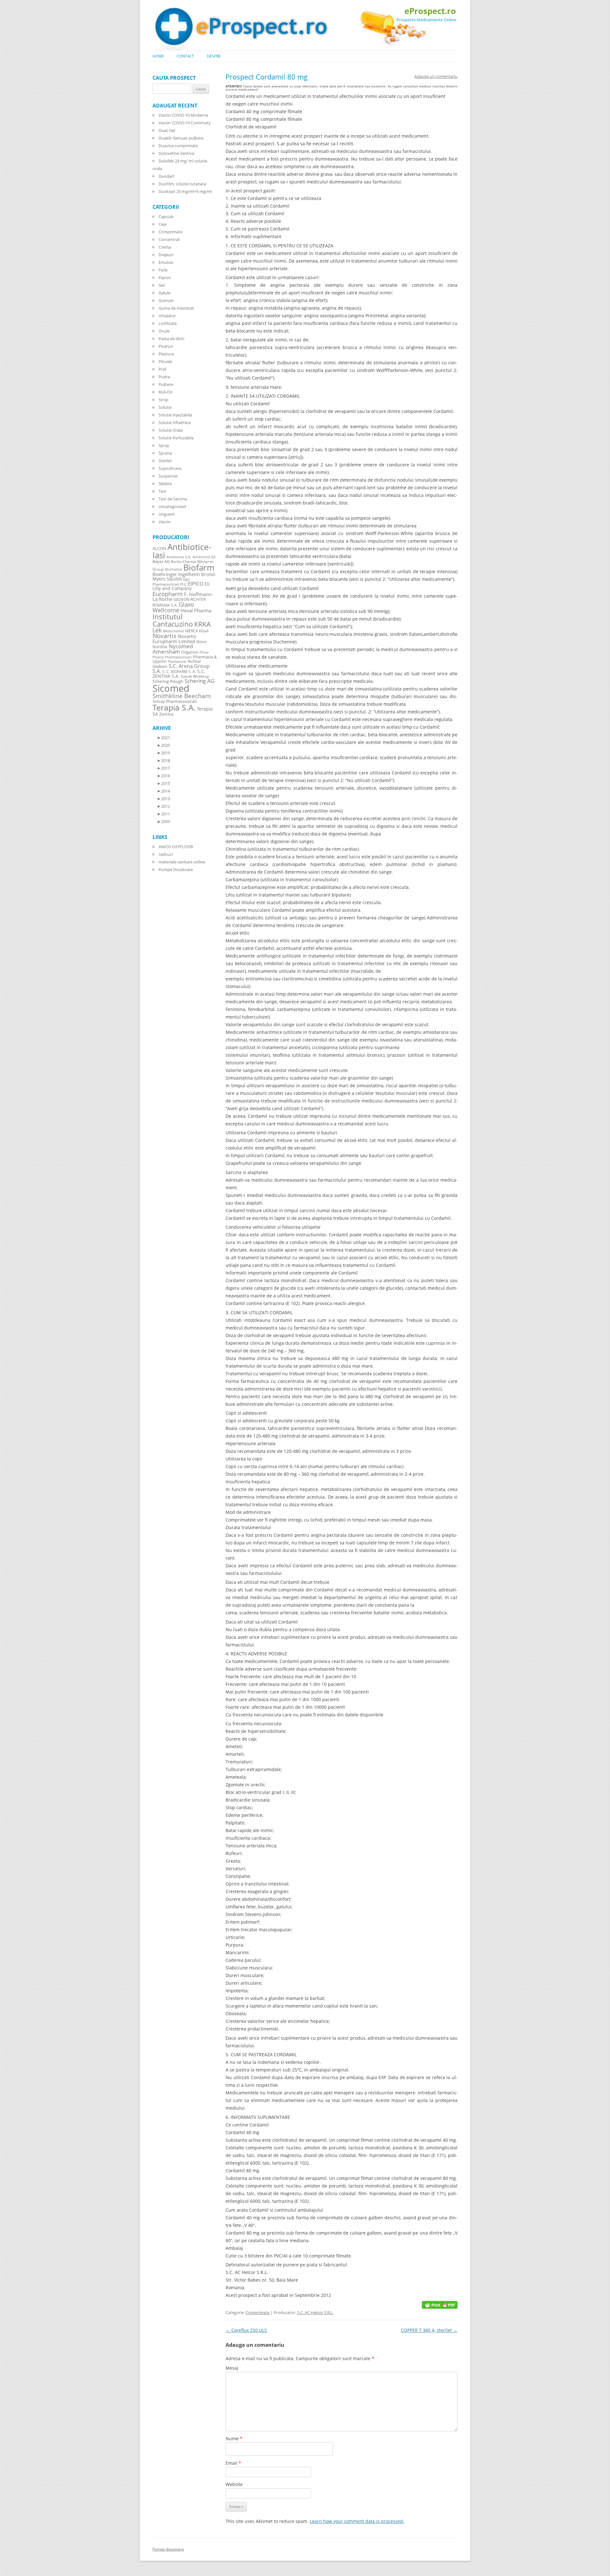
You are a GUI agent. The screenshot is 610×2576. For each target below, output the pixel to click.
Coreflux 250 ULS (246, 2330)
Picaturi (166, 346)
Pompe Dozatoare (176, 869)
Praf (162, 369)
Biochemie (173, 569)
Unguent (167, 514)
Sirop (163, 400)
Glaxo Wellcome (173, 607)
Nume (234, 2439)
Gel (162, 285)
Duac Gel (167, 130)
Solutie (165, 407)
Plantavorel (177, 662)
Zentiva (166, 714)
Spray (164, 445)
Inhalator (167, 316)
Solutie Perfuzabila (176, 438)
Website (234, 2484)
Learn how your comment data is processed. (357, 2521)
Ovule (164, 331)
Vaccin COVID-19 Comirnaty (185, 123)
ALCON (159, 549)
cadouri (166, 854)
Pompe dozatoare (168, 2549)
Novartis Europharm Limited (174, 639)
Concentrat (169, 239)
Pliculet (165, 361)
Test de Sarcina (173, 499)
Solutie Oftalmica (175, 422)
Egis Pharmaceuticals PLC (171, 582)
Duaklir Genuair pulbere (181, 138)
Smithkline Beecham (182, 696)
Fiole (163, 270)
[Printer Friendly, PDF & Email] (440, 2304)
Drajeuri (166, 255)
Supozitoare (170, 468)
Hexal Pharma (196, 610)
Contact (185, 56)
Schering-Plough (168, 681)
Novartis (164, 636)
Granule (166, 300)
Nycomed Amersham (173, 649)
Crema (165, 247)
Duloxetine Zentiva (176, 153)
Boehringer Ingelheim (176, 574)
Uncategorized (172, 506)
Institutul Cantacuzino (173, 620)
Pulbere (166, 384)
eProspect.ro (430, 11)
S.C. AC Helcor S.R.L (315, 2312)
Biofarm (199, 568)
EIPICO (196, 584)
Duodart (166, 176)
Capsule (166, 216)
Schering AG (200, 681)
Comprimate (258, 2312)
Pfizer (204, 652)
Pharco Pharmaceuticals (172, 657)
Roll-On (166, 392)
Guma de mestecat (176, 308)
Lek (157, 630)
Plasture (166, 354)
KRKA (202, 624)
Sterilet (165, 461)
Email (233, 2463)
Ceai (163, 224)
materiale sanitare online (182, 862)
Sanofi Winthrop (195, 676)
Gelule (164, 293)
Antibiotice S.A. (179, 557)
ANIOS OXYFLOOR (176, 847)
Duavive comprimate (178, 146)
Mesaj (232, 2368)
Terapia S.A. (174, 707)
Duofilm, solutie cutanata (182, 184)
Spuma (165, 453)
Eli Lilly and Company (181, 586)
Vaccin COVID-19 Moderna (183, 115)
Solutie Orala (171, 430)
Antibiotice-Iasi (182, 551)
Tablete (165, 484)
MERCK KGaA (197, 631)
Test (163, 491)
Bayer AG (161, 561)
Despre (214, 56)
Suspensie (168, 476)
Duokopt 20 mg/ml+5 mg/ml (185, 191)
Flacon (165, 278)
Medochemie (173, 631)
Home (158, 56)
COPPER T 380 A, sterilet (429, 2330)
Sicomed (171, 688)
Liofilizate (168, 323)
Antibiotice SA (204, 557)
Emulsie (166, 262)
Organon (190, 652)
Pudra (164, 377)
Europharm (168, 594)
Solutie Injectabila (175, 415)
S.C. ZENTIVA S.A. (179, 674)
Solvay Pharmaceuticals (175, 701)
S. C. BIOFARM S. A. (179, 671)
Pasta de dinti (171, 339)
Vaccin (165, 522)
